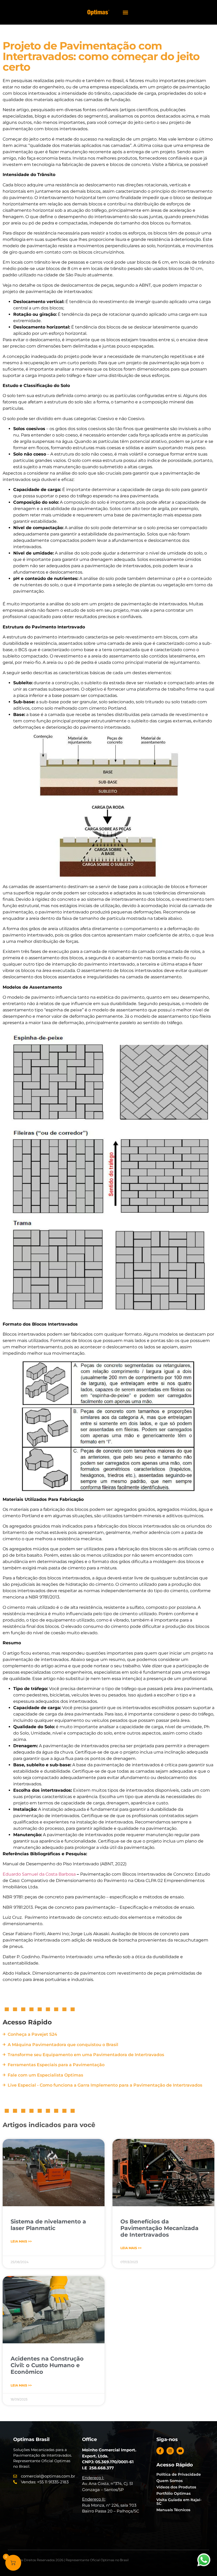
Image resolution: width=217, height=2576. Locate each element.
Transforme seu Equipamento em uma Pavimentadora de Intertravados (86, 2055)
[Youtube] (180, 2451)
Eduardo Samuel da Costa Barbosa (39, 1874)
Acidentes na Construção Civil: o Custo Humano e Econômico (47, 2365)
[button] (125, 12)
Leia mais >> (21, 2241)
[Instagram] (170, 2451)
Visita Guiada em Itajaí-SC (179, 2502)
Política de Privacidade (179, 2474)
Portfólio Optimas (173, 2493)
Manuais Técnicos (173, 2510)
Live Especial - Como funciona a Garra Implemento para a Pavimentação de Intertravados (105, 2085)
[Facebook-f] (160, 2451)
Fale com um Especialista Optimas (45, 2075)
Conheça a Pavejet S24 (32, 2034)
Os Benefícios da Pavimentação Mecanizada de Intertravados (159, 2228)
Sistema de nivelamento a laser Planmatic (48, 2225)
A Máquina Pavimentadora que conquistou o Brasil (63, 2045)
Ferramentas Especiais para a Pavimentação (56, 2065)
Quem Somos (169, 2481)
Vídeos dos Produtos (176, 2487)
